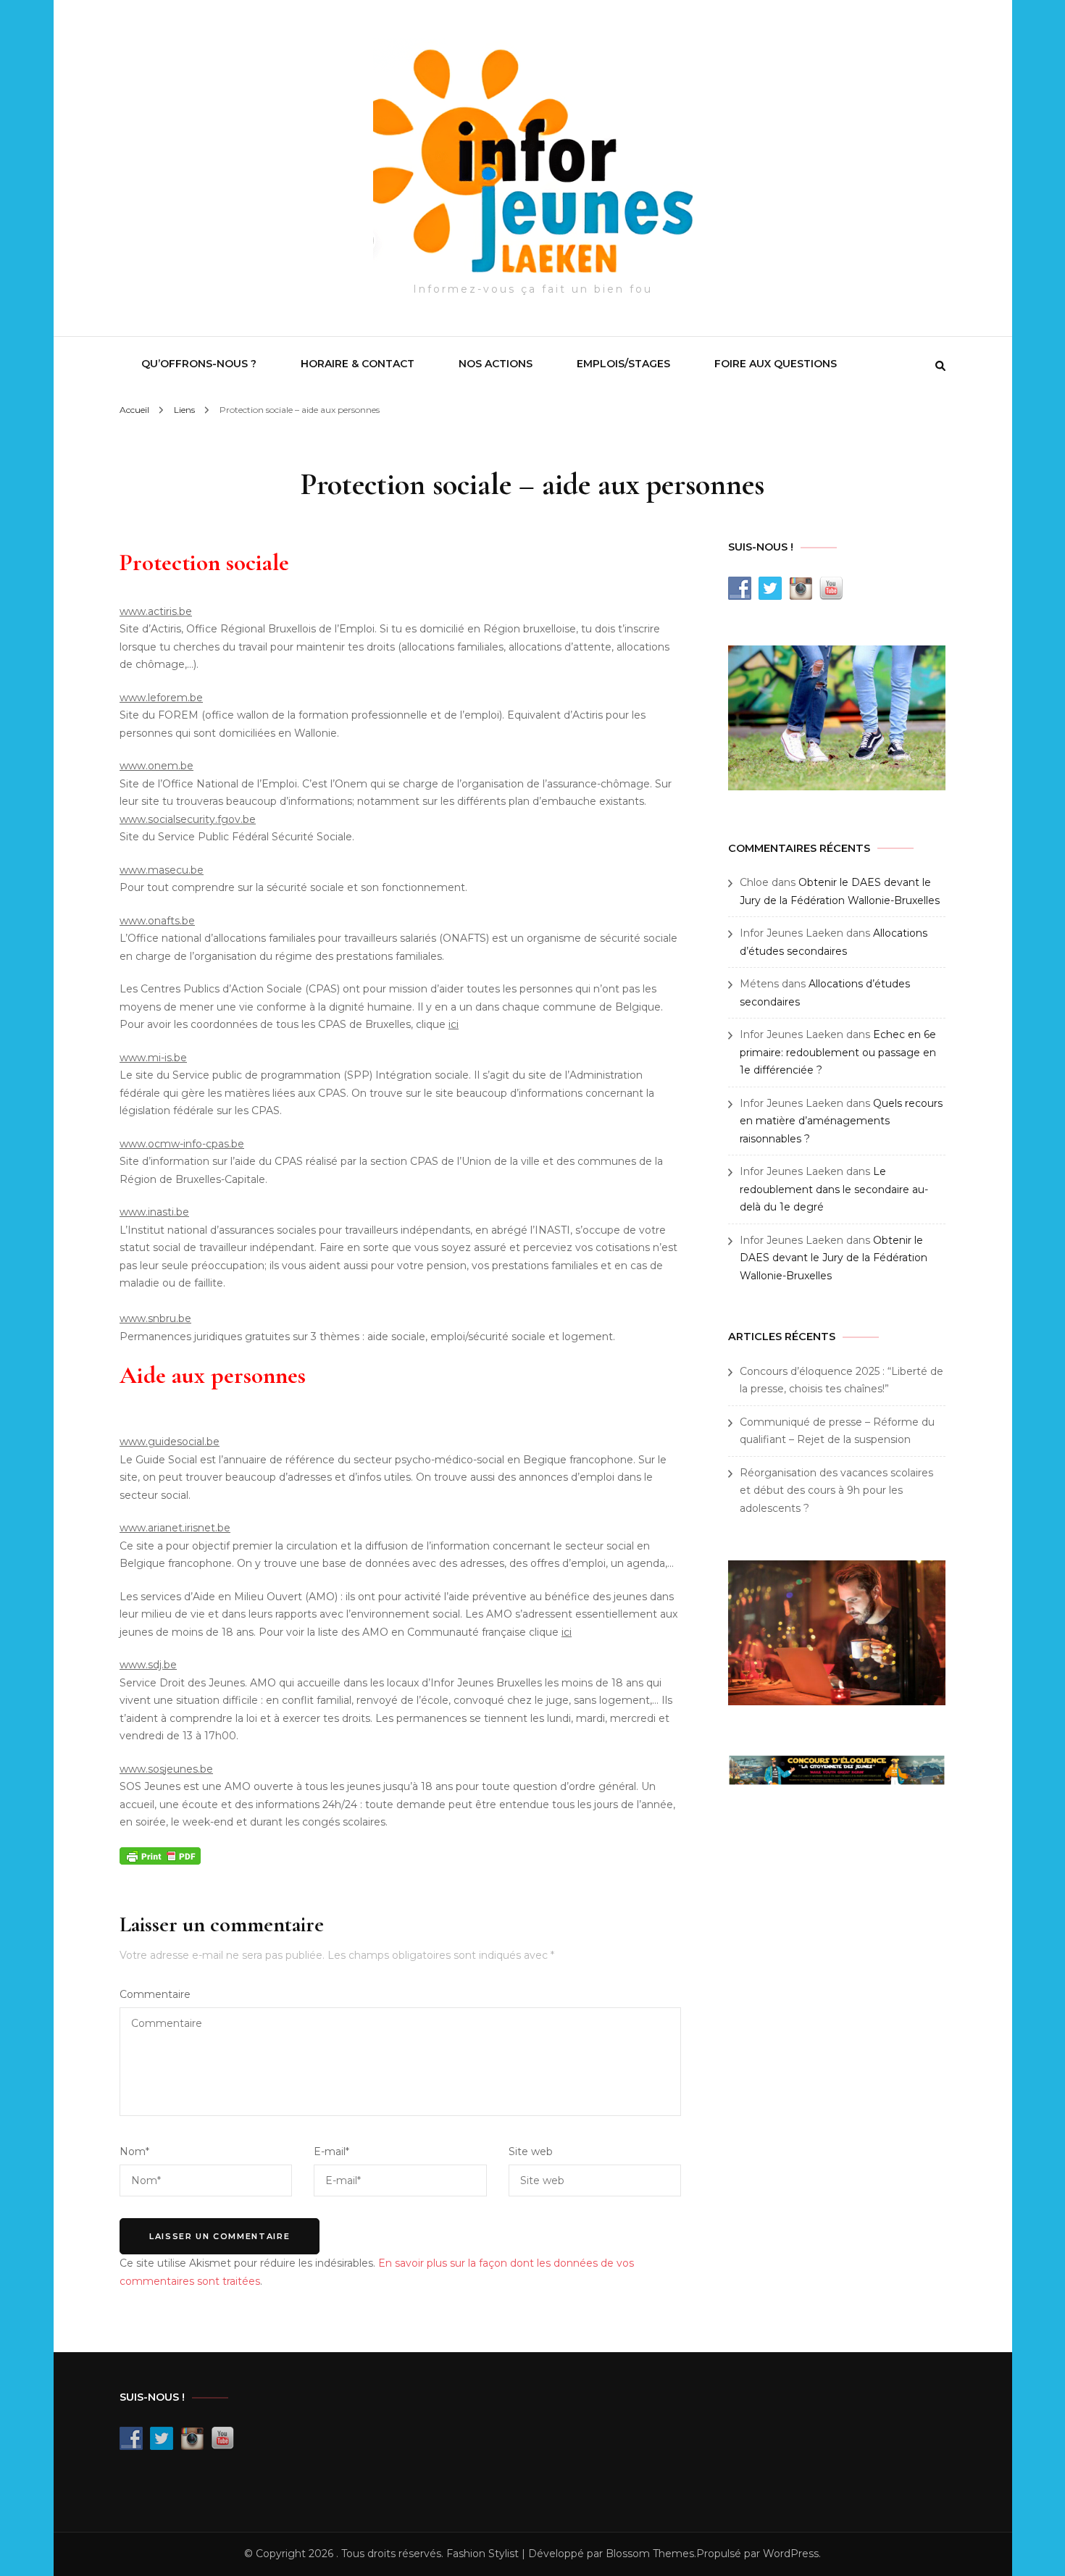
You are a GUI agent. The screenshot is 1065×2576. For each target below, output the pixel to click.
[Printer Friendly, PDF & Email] (160, 1855)
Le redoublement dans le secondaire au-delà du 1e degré (834, 1189)
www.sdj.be (148, 1665)
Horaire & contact (358, 364)
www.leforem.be (161, 698)
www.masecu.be (162, 870)
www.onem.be (156, 766)
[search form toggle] (940, 366)
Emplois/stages (623, 364)
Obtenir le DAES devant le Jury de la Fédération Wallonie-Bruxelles (834, 1258)
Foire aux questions (776, 364)
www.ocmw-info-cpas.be (182, 1144)
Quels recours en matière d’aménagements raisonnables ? (841, 1121)
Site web (531, 2151)
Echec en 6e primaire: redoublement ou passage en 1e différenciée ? (838, 1052)
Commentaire (155, 1994)
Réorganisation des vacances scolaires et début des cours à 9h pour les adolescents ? (836, 1490)
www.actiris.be (156, 611)
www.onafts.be (157, 921)
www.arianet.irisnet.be (175, 1528)
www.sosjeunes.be (166, 1769)
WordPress (791, 2554)
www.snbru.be (155, 1318)
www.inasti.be (154, 1212)
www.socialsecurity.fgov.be (188, 819)
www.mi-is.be (153, 1058)
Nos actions (496, 364)
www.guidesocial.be (170, 1442)
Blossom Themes (650, 2554)
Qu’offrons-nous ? (199, 364)
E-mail (331, 2151)
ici (454, 1024)
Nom (134, 2151)
